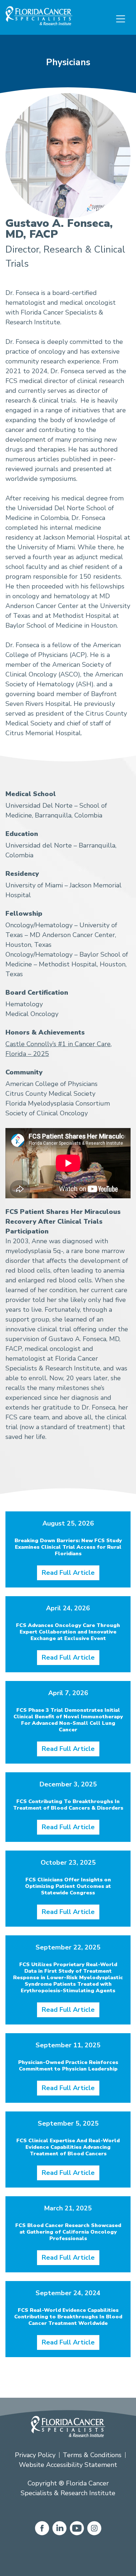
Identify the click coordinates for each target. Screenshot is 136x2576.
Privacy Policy (35, 2455)
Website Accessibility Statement (68, 2465)
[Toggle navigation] (121, 19)
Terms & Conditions (92, 2455)
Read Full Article (68, 1573)
